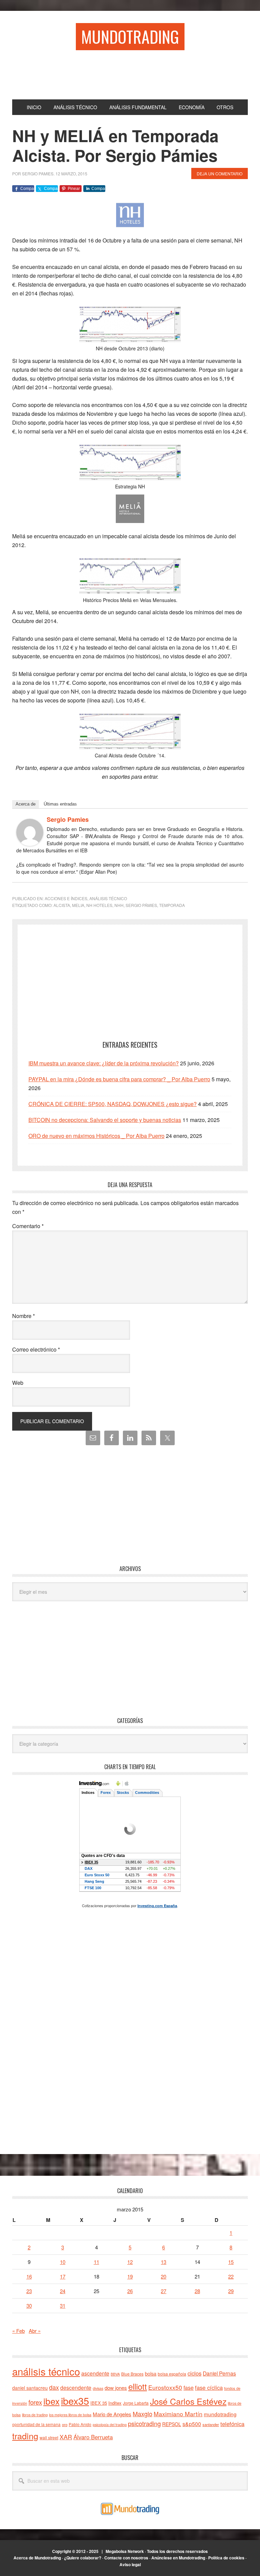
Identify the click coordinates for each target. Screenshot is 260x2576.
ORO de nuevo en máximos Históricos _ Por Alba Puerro (96, 1136)
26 (130, 2291)
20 (164, 2276)
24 (63, 2291)
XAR (66, 2437)
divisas (98, 2388)
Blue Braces (132, 2374)
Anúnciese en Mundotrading (178, 2558)
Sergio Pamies (68, 819)
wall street (49, 2437)
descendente (76, 2387)
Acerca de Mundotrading (37, 2558)
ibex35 (75, 2400)
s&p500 (192, 2424)
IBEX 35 (99, 2403)
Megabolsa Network (125, 2551)
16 (29, 2276)
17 (63, 2276)
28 (197, 2291)
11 (96, 2262)
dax (54, 2387)
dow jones (116, 2388)
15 (231, 2262)
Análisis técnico (108, 898)
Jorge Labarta (136, 2403)
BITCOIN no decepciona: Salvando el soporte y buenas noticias (105, 1120)
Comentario (28, 1226)
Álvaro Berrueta (93, 2437)
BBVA (115, 2374)
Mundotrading (130, 36)
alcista (62, 905)
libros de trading (35, 2415)
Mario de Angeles (112, 2414)
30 (29, 2306)
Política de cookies (226, 2558)
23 (29, 2291)
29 (231, 2291)
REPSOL (172, 2424)
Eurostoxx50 (165, 2387)
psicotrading (144, 2423)
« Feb (18, 2331)
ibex (51, 2401)
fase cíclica (209, 2387)
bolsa (151, 2374)
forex (35, 2402)
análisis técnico (46, 2371)
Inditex (115, 2403)
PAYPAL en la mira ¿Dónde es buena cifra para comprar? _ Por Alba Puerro (119, 1079)
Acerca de (26, 804)
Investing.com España (157, 1906)
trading (25, 2436)
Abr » (35, 2331)
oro (65, 2424)
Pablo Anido (80, 2424)
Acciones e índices (66, 898)
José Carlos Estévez (188, 2401)
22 (231, 2276)
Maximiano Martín (178, 2414)
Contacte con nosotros (126, 2558)
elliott (138, 2386)
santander (211, 2424)
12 (130, 2262)
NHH (119, 905)
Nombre (24, 1316)
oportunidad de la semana (36, 2424)
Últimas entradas (60, 804)
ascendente (95, 2373)
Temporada (172, 905)
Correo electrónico (36, 1349)
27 (164, 2291)
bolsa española (172, 2374)
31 (63, 2306)
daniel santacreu (30, 2388)
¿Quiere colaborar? (83, 2558)
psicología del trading (110, 2425)
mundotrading (220, 2414)
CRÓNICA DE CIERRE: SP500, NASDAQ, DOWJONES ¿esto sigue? (113, 1104)
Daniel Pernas (219, 2373)
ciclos (194, 2373)
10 (63, 2262)
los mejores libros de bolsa (70, 2415)
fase (189, 2388)
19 (130, 2276)
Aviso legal (130, 2564)
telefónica (232, 2424)
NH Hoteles (99, 905)
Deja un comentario (220, 173)
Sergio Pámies (141, 905)
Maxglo (143, 2414)
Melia (78, 905)
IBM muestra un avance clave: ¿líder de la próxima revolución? (104, 1063)
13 (164, 2262)
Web (18, 1383)
